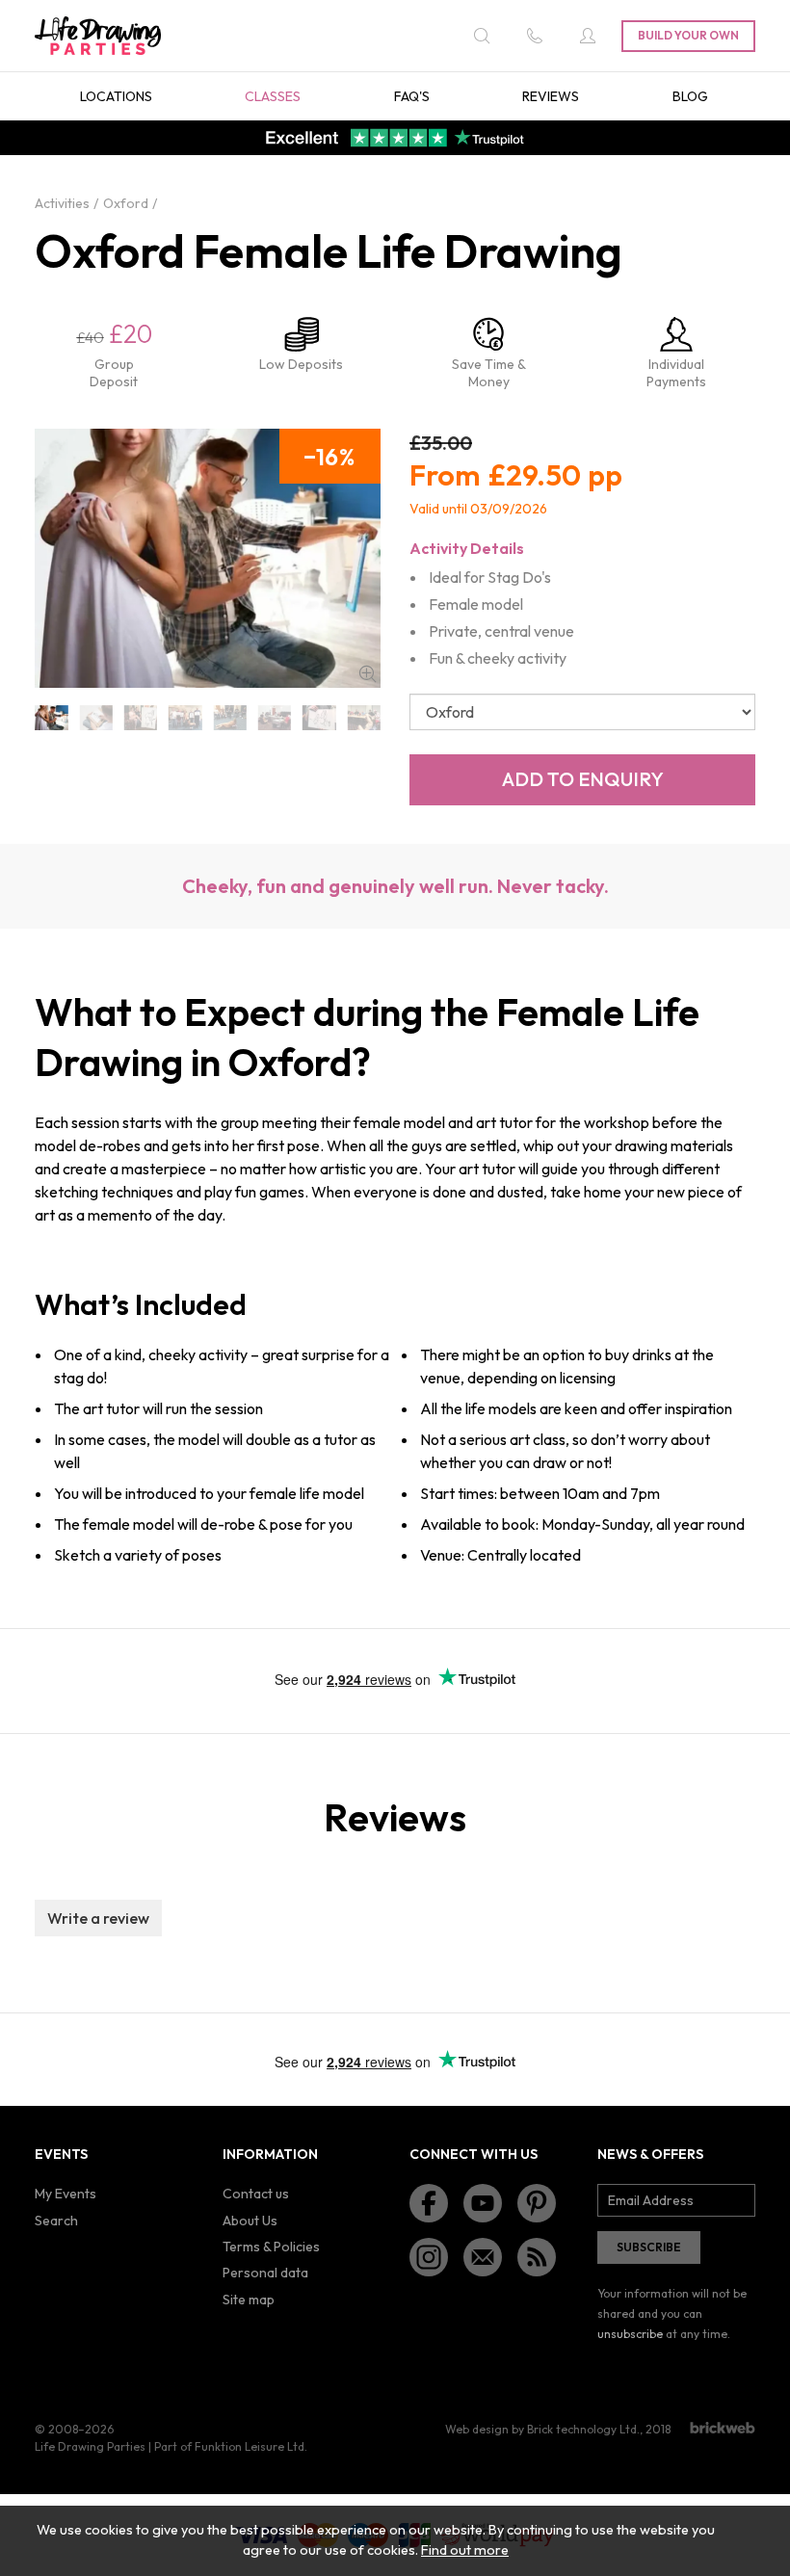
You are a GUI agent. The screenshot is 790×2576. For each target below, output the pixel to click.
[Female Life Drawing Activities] (95, 718)
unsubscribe (630, 2334)
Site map (249, 2300)
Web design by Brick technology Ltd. (542, 2429)
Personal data (265, 2273)
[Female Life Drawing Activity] (141, 718)
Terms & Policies (271, 2247)
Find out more (465, 2550)
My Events (66, 2194)
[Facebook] (429, 2203)
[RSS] (537, 2257)
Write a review (98, 1918)
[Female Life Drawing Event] (185, 718)
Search (56, 2221)
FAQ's (412, 96)
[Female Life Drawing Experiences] (319, 718)
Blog (690, 96)
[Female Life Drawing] (51, 718)
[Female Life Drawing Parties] (364, 718)
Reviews (551, 96)
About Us (250, 2221)
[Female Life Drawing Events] (230, 718)
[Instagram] (429, 2257)
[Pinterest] (537, 2203)
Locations (116, 96)
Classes (273, 96)
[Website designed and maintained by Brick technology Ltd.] (723, 2428)
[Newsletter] (483, 2257)
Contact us (256, 2194)
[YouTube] (483, 2203)
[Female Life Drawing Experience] (275, 718)
